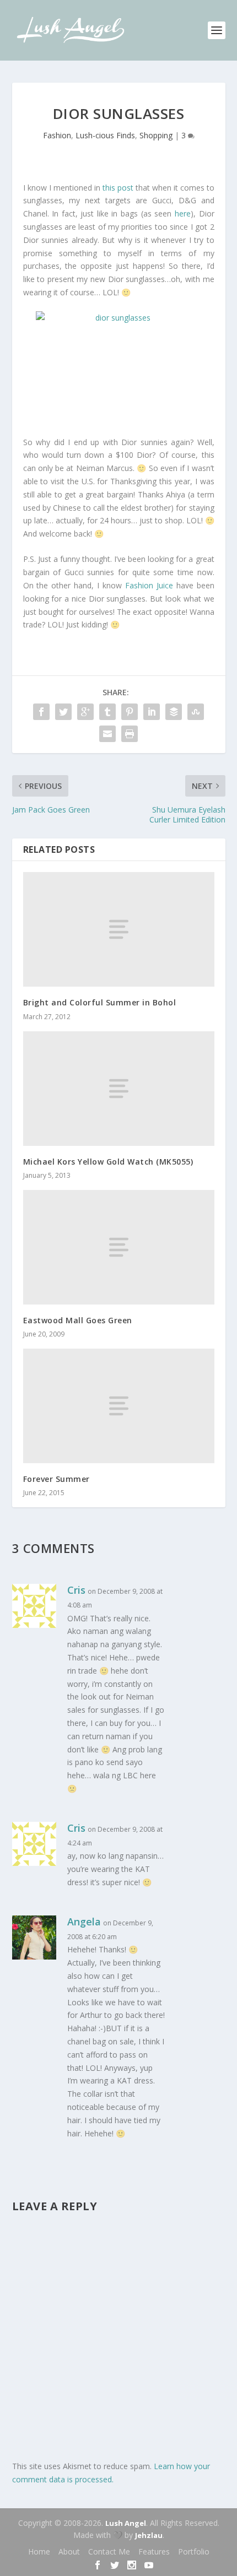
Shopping (156, 135)
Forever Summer (56, 1479)
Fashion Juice (149, 585)
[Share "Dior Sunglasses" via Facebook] (41, 712)
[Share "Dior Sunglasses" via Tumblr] (107, 712)
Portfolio (194, 2551)
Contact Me (109, 2551)
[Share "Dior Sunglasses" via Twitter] (63, 712)
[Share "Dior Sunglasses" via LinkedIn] (152, 712)
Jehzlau (149, 2535)
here (183, 213)
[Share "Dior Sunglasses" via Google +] (85, 712)
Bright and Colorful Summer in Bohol (100, 1002)
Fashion (57, 135)
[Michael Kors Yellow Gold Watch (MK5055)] (119, 1089)
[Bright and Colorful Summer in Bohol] (119, 929)
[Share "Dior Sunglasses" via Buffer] (174, 712)
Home (39, 2551)
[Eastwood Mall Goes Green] (119, 1247)
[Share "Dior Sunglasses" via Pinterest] (130, 712)
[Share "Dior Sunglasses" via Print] (130, 734)
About (69, 2551)
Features (154, 2551)
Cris (76, 1590)
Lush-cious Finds (105, 135)
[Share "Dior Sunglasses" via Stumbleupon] (196, 712)
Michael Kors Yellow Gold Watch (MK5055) (108, 1162)
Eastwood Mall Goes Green (78, 1320)
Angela (84, 1922)
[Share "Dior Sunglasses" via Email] (107, 734)
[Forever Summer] (119, 1406)
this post (118, 188)
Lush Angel (126, 2523)
